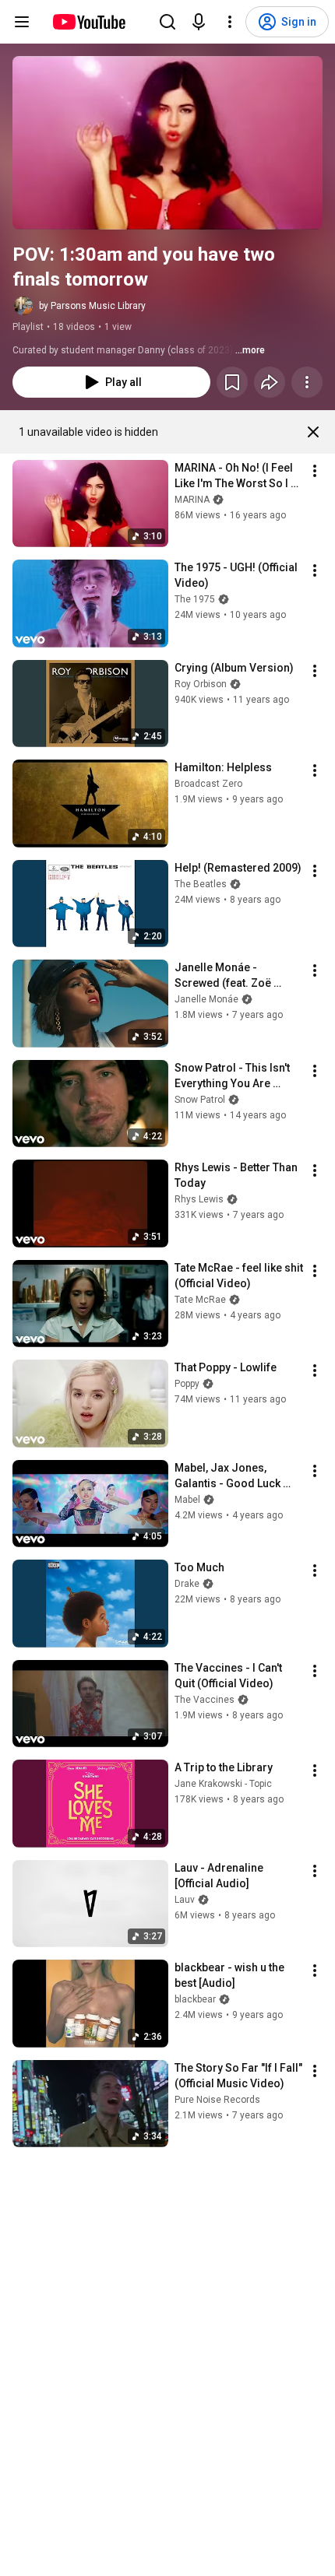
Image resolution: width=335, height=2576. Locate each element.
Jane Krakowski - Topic (223, 1784)
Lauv (185, 1900)
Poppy (187, 1384)
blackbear (195, 1999)
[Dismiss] (313, 432)
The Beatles (201, 884)
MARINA (192, 500)
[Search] (167, 22)
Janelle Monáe (206, 999)
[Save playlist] (232, 382)
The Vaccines (205, 1700)
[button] (167, 143)
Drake (187, 1584)
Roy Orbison (201, 684)
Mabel (187, 1500)
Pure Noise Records (217, 2100)
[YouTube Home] (88, 22)
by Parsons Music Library (92, 306)
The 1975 (195, 599)
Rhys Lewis (199, 1199)
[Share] (270, 382)
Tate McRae (200, 1300)
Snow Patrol (200, 1100)
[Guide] (22, 22)
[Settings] (230, 22)
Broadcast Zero (208, 784)
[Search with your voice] (199, 22)
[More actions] (307, 382)
